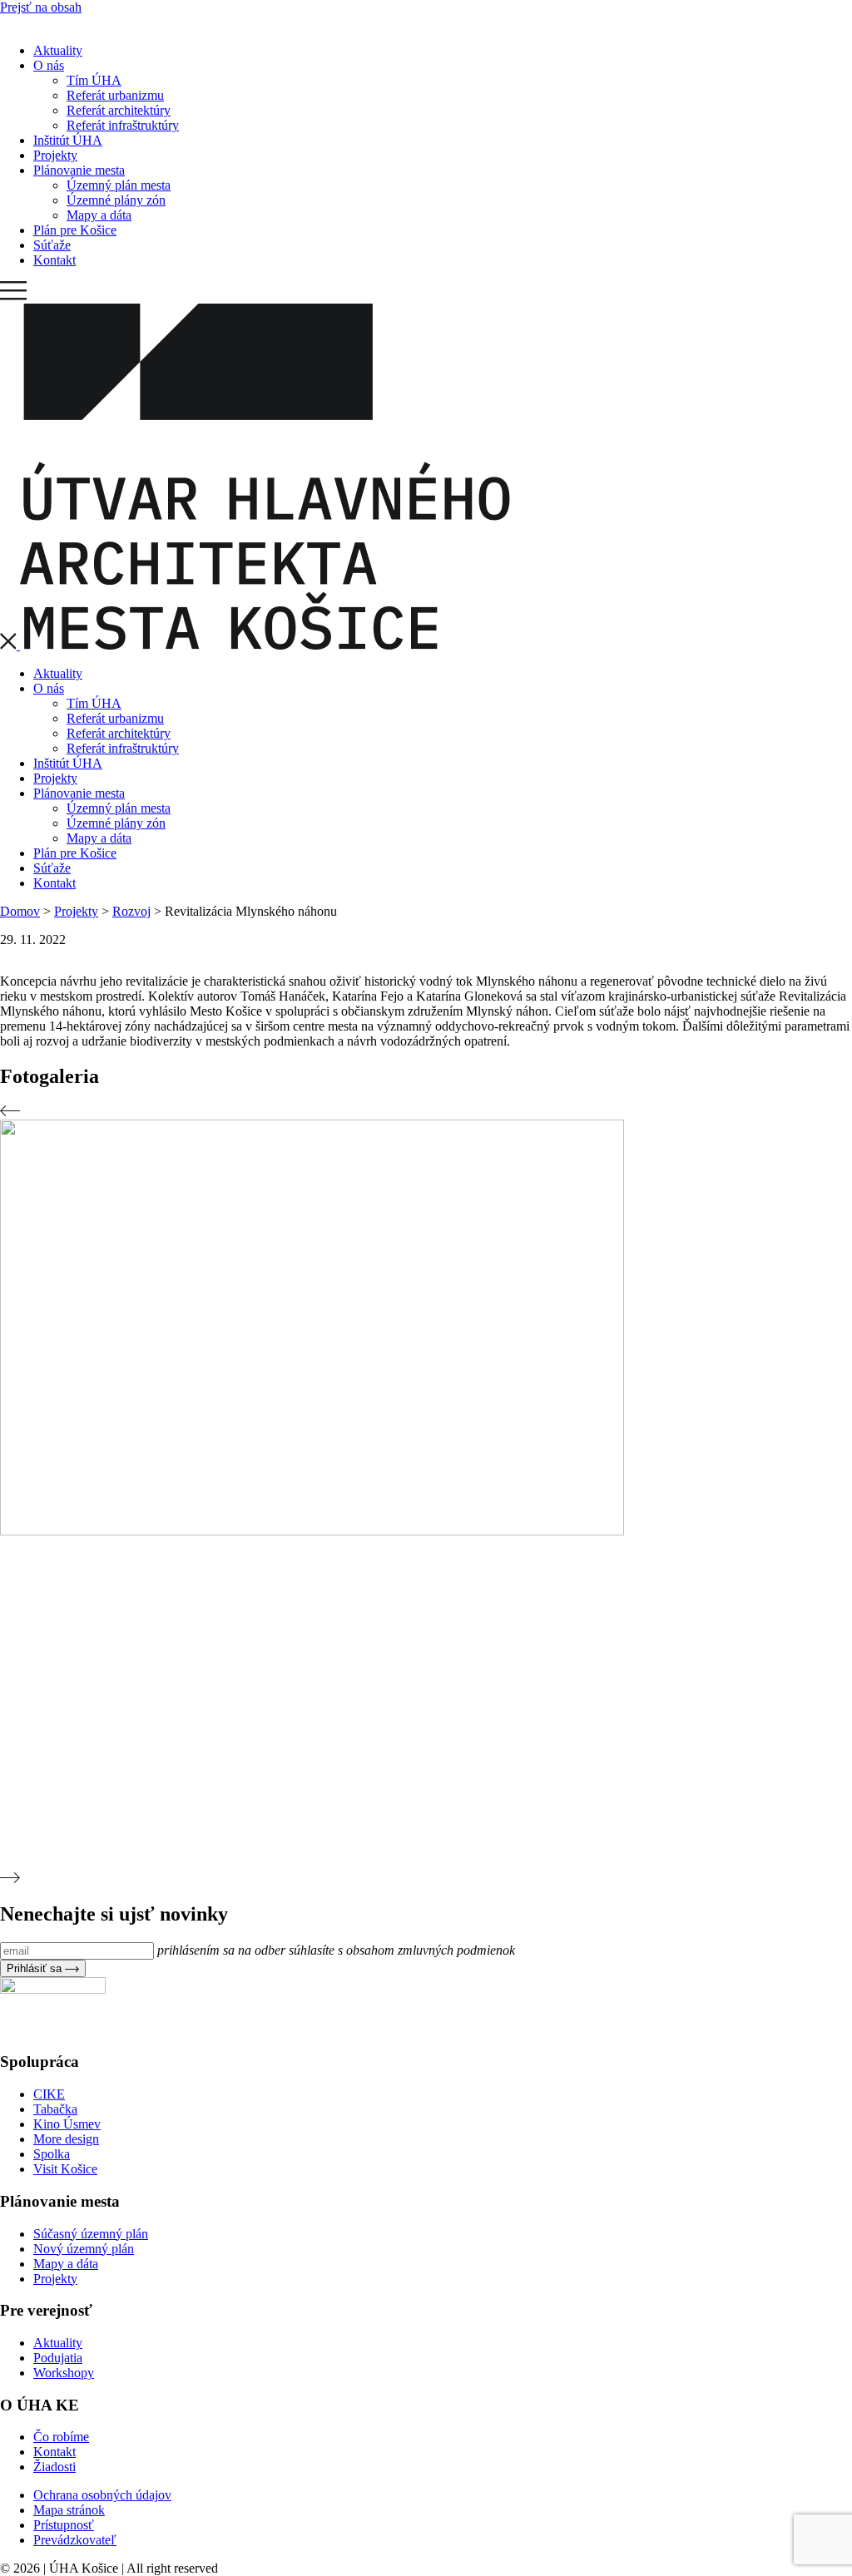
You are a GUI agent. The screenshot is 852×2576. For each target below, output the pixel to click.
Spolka (52, 2154)
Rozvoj (131, 911)
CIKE (49, 2094)
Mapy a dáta (99, 215)
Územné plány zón (116, 200)
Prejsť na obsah (41, 7)
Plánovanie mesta (79, 170)
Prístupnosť (64, 2525)
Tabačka (55, 2109)
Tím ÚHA (94, 80)
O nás (49, 65)
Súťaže (52, 245)
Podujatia (58, 2358)
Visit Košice (65, 2169)
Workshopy (64, 2373)
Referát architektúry (119, 110)
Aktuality (58, 50)
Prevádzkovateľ (75, 2540)
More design (66, 2139)
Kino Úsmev (67, 2124)
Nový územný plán (84, 2249)
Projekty (55, 155)
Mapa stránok (69, 2510)
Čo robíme (61, 2437)
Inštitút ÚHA (68, 140)
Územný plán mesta (119, 185)
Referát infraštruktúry (123, 125)
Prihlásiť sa (36, 1968)
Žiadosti (54, 2467)
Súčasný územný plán (91, 2234)
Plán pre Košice (75, 230)
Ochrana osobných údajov (102, 2495)
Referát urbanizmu (115, 95)
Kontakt (54, 260)
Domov (20, 911)
